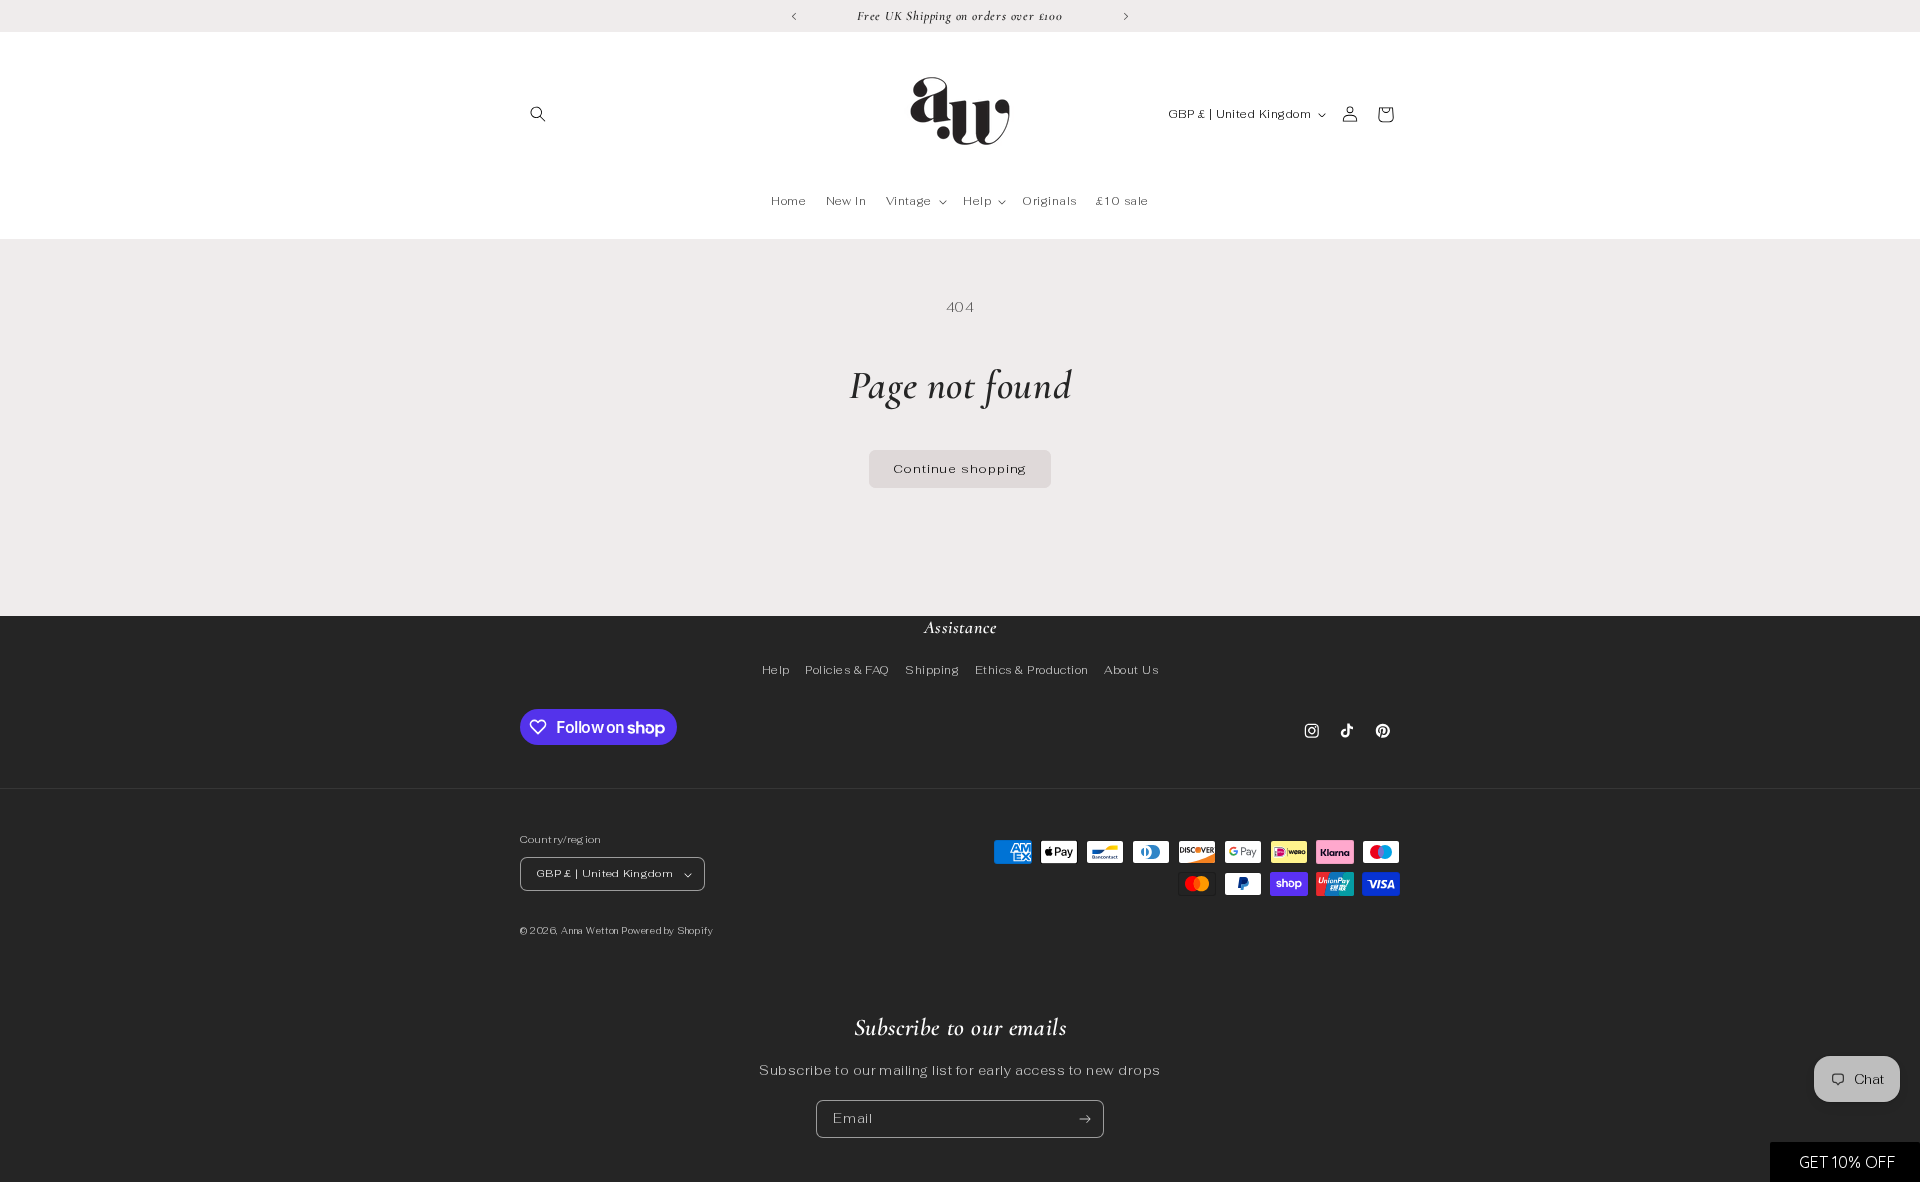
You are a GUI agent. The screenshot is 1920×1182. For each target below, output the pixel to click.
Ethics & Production (1032, 670)
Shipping (932, 670)
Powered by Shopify (667, 932)
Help (776, 670)
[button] (537, 114)
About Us (1131, 670)
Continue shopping (960, 469)
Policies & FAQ (847, 670)
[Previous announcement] (794, 16)
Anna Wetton (589, 932)
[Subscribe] (1085, 1119)
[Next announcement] (1126, 16)
